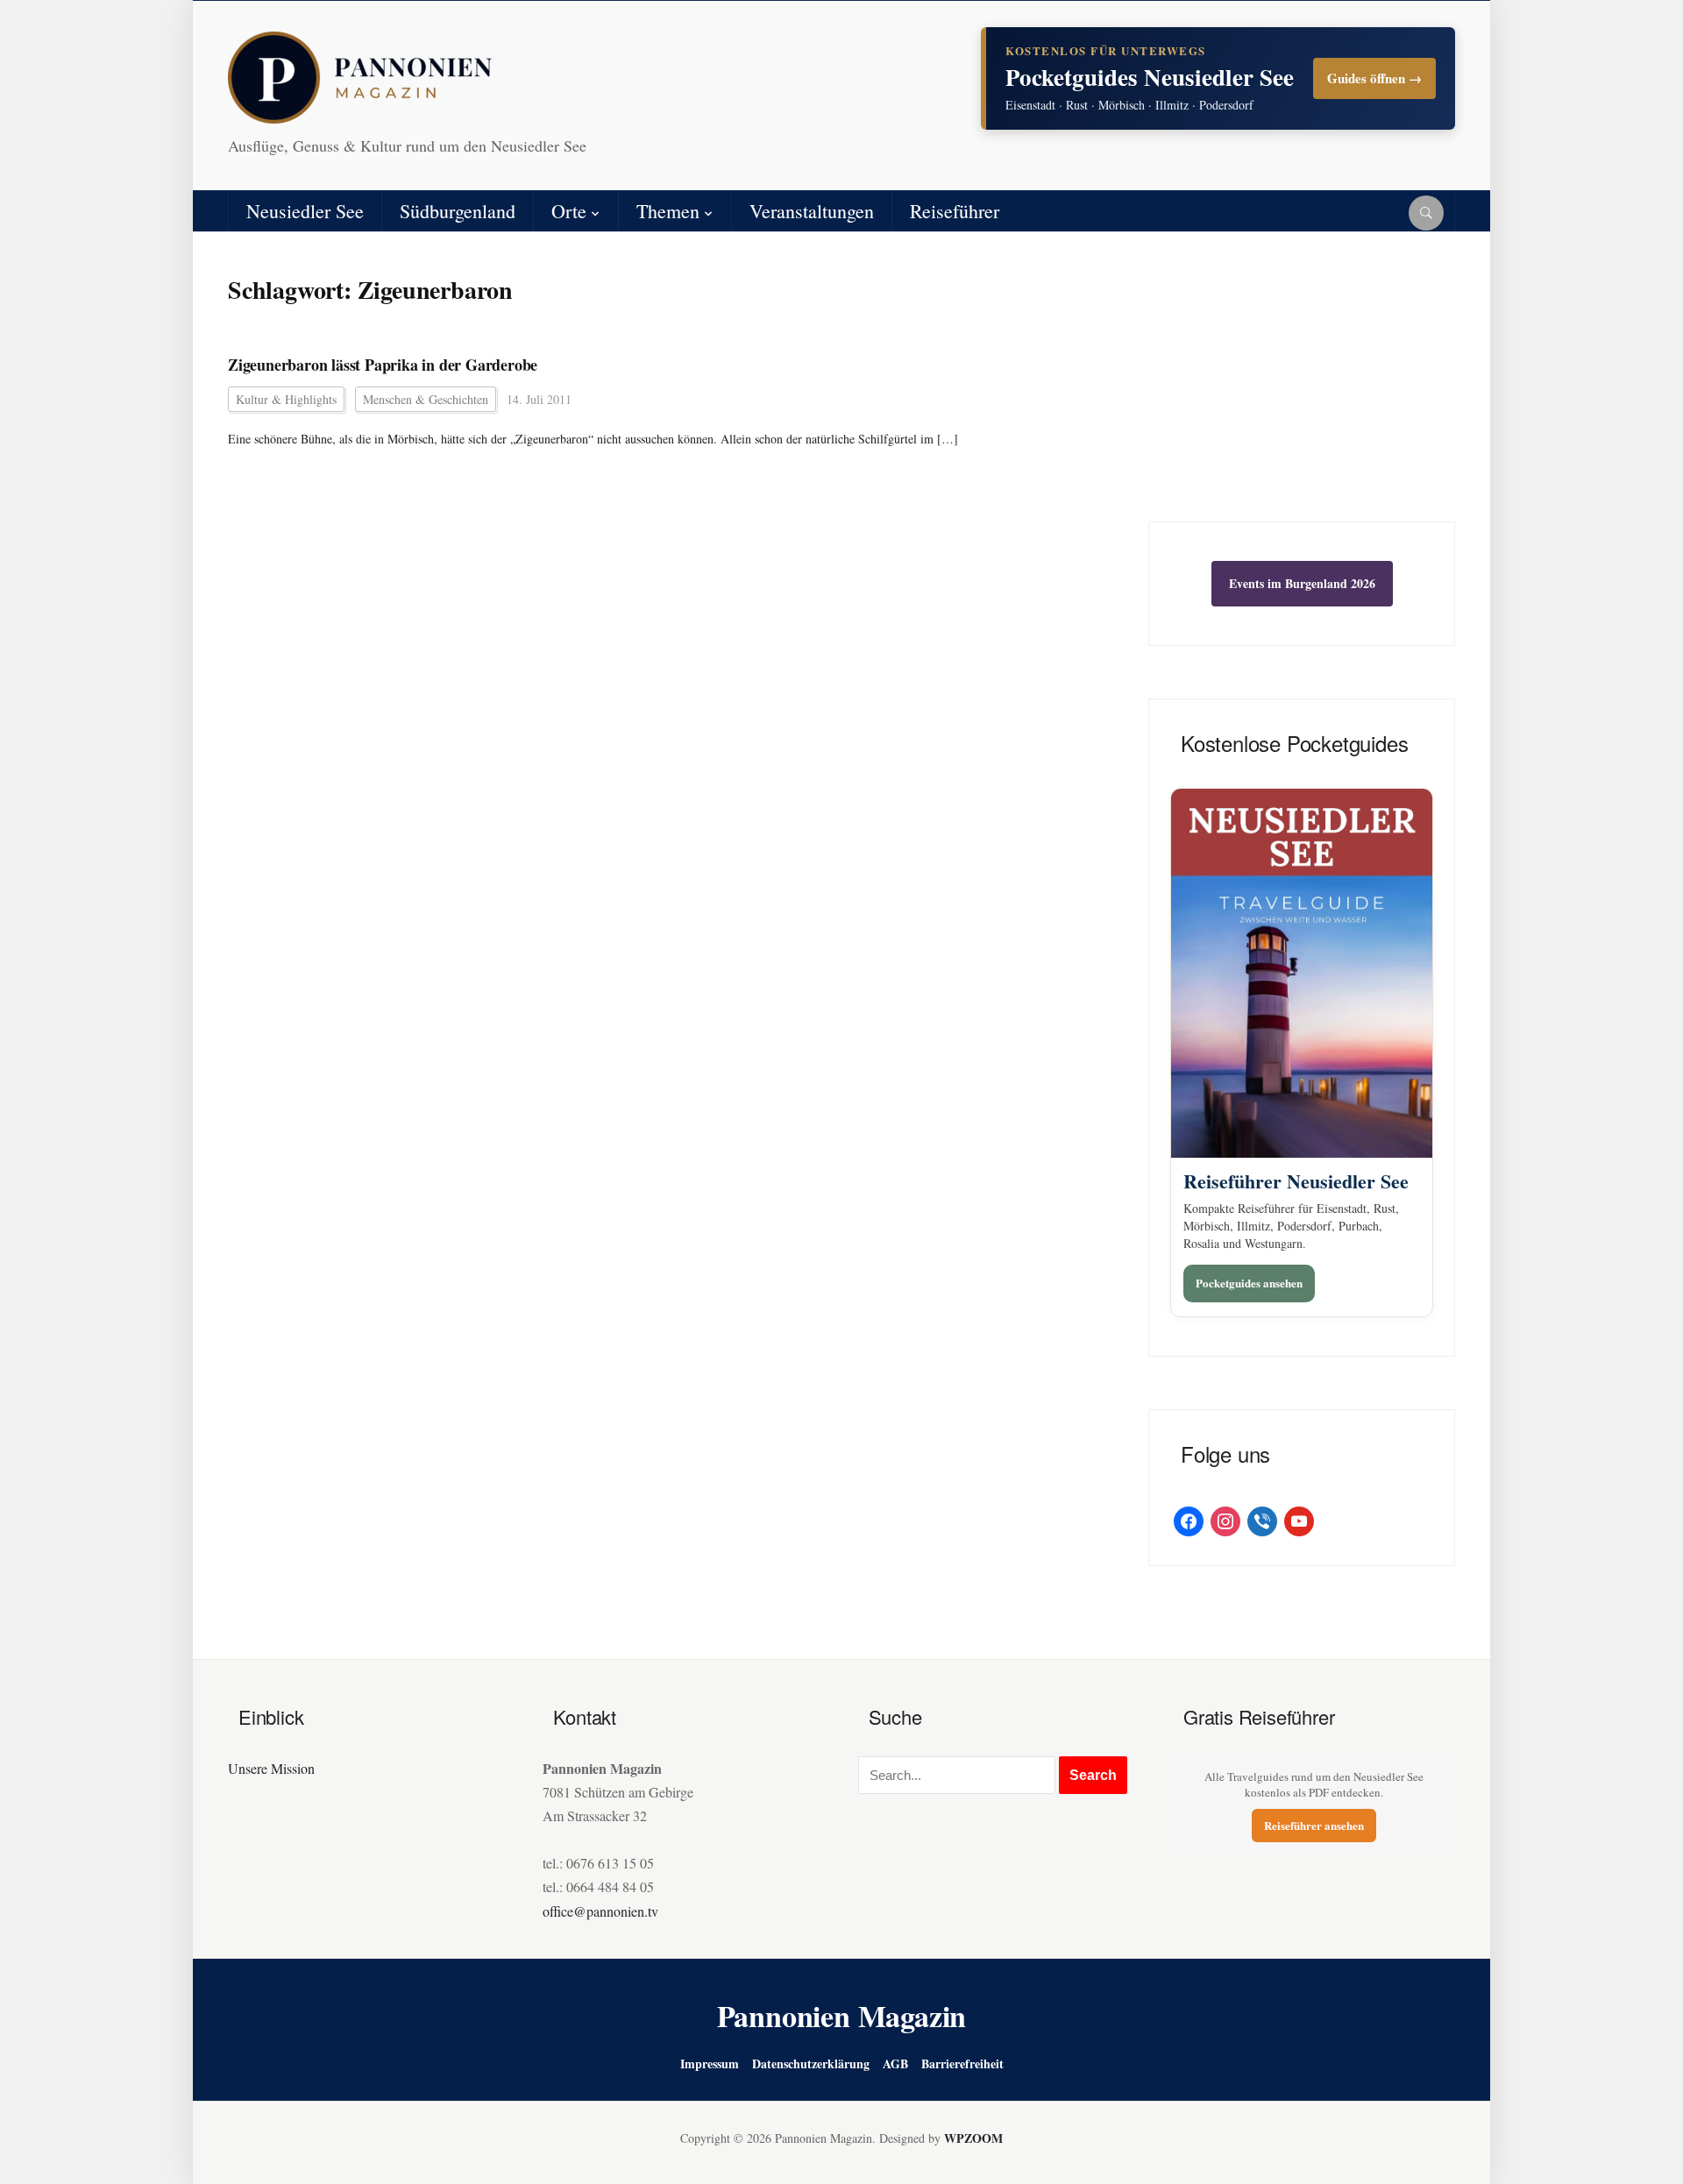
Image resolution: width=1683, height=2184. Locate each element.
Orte (569, 211)
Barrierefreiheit (962, 2063)
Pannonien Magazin (842, 2016)
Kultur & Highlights (286, 399)
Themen (668, 211)
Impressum (710, 2063)
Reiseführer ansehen (1314, 1825)
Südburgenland (458, 211)
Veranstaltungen (812, 211)
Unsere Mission (271, 1768)
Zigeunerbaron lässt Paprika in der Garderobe (383, 365)
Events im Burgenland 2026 (1302, 583)
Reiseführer (955, 211)
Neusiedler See (305, 211)
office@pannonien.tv (600, 1911)
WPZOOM (973, 2138)
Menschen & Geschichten (426, 399)
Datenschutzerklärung (811, 2063)
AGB (895, 2063)
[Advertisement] (1302, 390)
